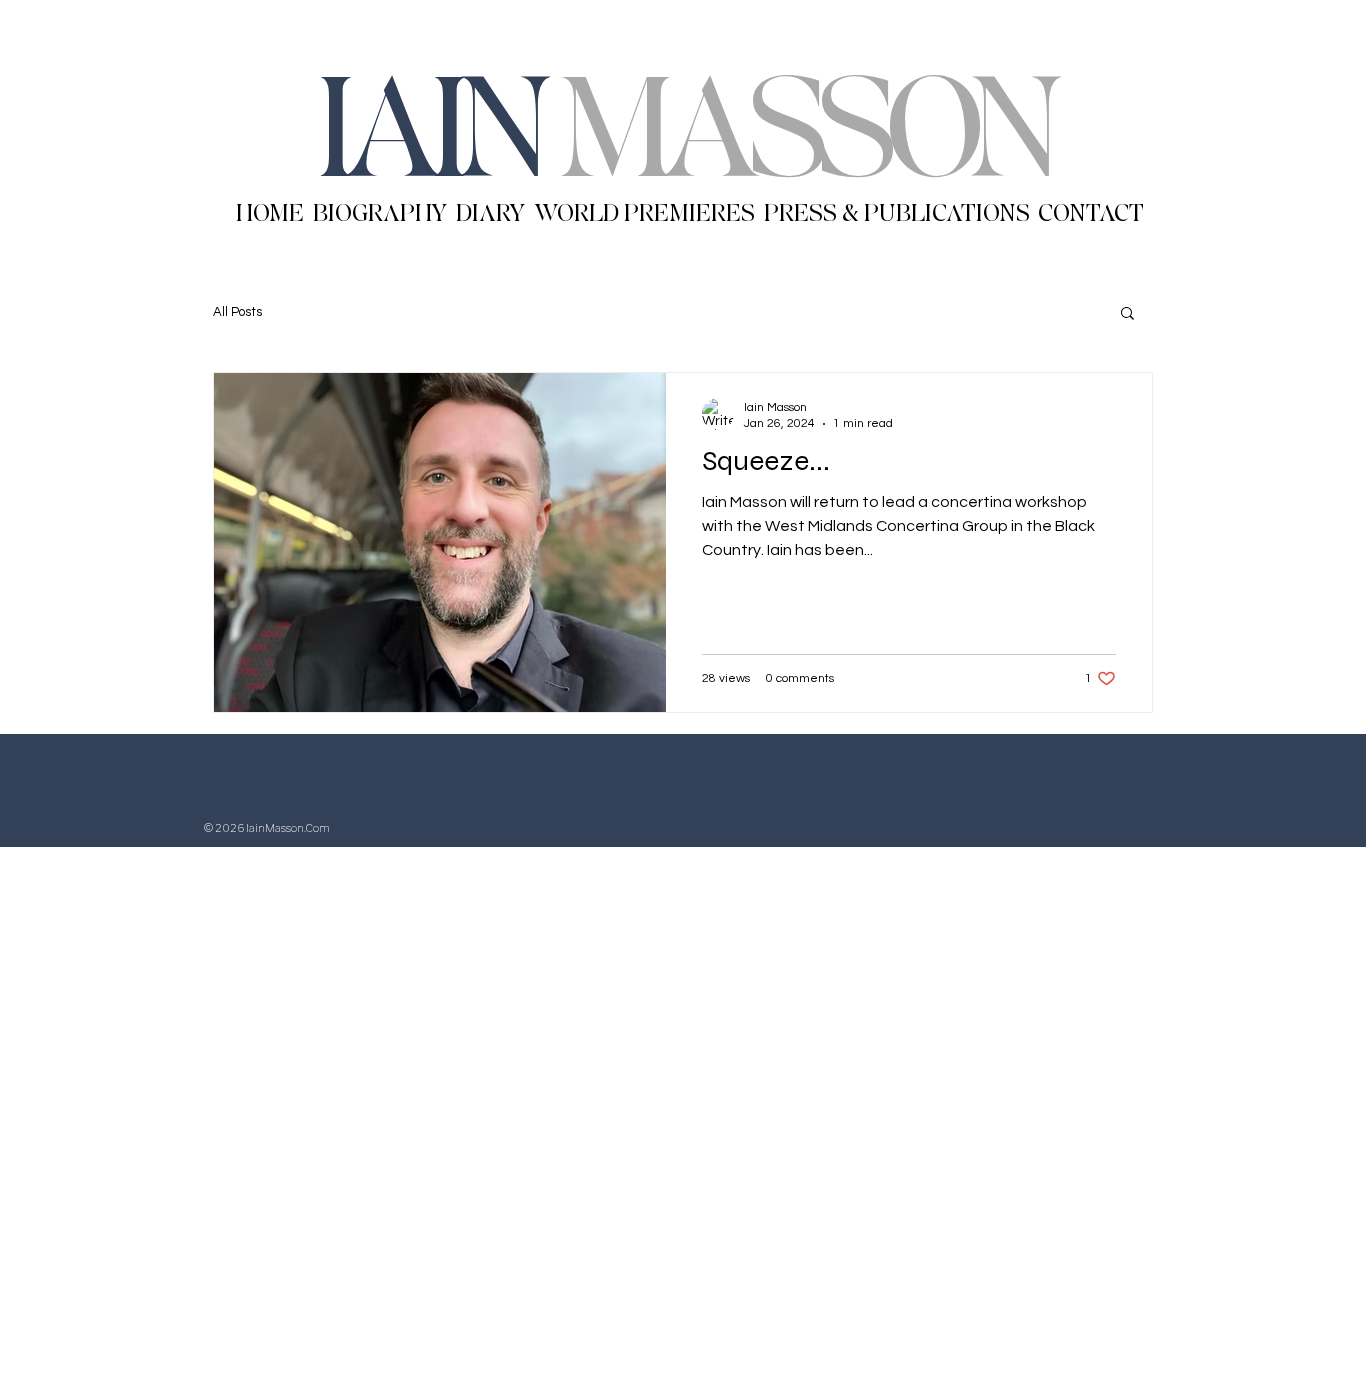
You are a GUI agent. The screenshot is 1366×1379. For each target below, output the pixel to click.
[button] (1127, 314)
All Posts (237, 312)
